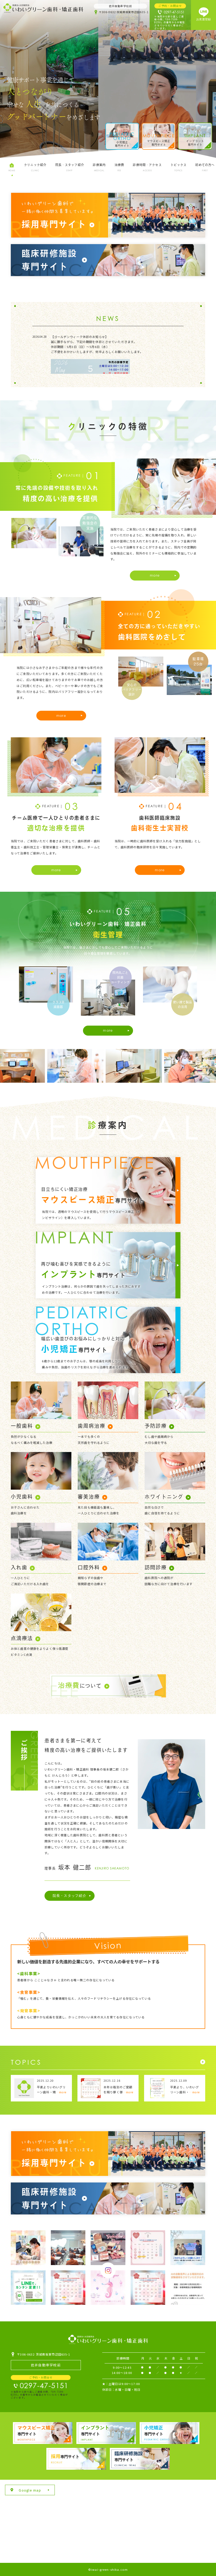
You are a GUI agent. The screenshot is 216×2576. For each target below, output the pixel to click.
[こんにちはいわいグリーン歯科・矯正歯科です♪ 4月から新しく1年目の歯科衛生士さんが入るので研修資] (28, 2248)
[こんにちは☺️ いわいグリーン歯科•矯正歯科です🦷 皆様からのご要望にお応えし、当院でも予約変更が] (28, 2287)
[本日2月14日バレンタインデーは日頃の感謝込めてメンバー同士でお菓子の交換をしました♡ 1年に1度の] (108, 2248)
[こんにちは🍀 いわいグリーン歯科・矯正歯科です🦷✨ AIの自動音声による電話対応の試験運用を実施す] (188, 2287)
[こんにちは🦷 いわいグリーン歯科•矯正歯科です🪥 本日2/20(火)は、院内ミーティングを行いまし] (68, 2248)
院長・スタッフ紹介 (70, 1895)
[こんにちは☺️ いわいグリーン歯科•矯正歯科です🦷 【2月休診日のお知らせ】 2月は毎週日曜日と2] (148, 2248)
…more (61, 2092)
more (155, 575)
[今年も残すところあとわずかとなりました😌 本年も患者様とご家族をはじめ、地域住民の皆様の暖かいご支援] (148, 2287)
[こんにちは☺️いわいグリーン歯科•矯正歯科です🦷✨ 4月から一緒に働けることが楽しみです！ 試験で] (188, 2248)
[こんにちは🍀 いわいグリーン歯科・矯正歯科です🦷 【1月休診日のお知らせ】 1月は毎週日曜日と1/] (68, 2287)
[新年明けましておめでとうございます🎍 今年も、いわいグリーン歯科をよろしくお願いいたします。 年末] (108, 2287)
